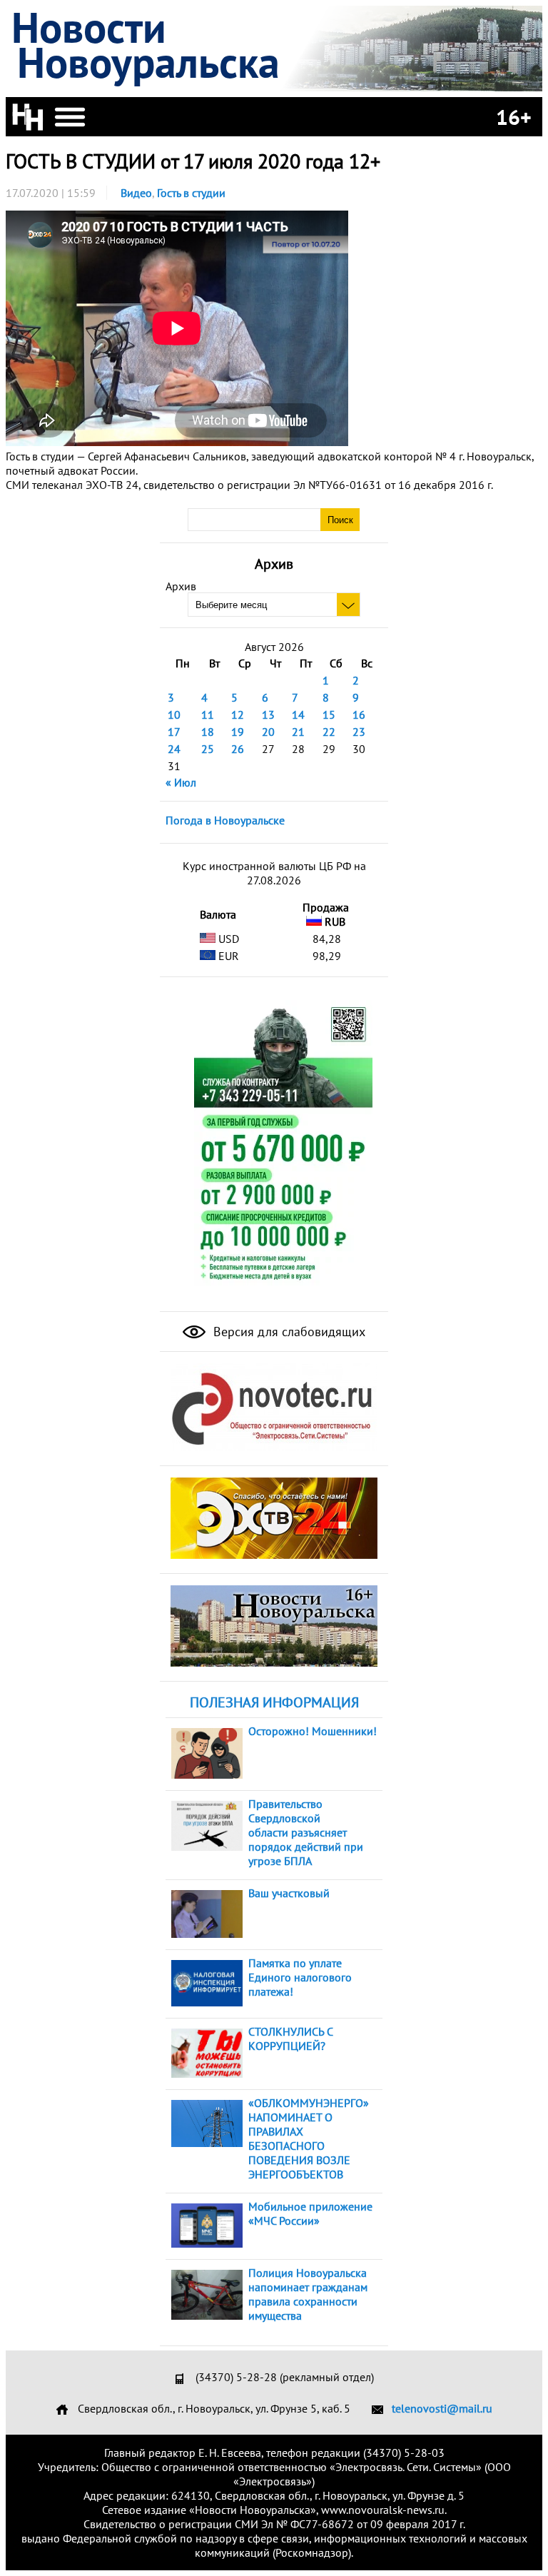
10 (174, 714)
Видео (136, 193)
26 (238, 749)
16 (359, 714)
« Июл (181, 782)
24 (174, 749)
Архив (181, 586)
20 (268, 732)
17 (174, 732)
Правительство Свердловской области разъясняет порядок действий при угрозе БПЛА (306, 1832)
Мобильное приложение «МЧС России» (310, 2213)
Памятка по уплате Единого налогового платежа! (300, 1977)
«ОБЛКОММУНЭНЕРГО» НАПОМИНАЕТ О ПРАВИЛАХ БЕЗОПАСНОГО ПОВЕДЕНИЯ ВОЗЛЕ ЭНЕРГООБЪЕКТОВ (309, 2138)
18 (208, 732)
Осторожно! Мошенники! (313, 1731)
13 (268, 714)
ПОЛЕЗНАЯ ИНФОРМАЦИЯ (274, 1702)
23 (359, 732)
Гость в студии (191, 193)
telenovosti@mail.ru (442, 2408)
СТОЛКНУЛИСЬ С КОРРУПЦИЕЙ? (290, 2039)
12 (238, 714)
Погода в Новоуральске (225, 820)
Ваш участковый (289, 1893)
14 (298, 714)
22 (329, 732)
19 (238, 732)
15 (329, 714)
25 (208, 749)
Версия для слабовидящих (288, 1332)
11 (208, 714)
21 (298, 732)
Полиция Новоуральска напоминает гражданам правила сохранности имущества (308, 2294)
